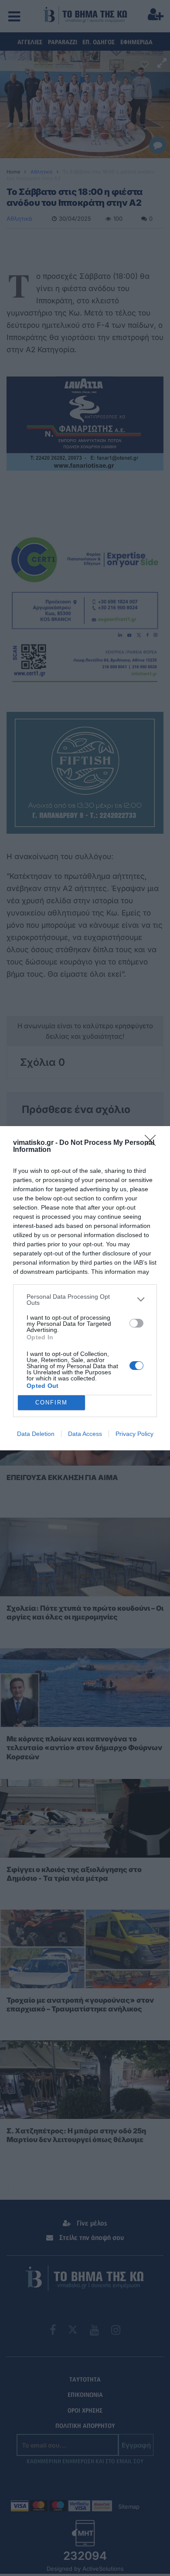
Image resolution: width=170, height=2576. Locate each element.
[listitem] (85, 1300)
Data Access (85, 1434)
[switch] (136, 1323)
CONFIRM (51, 1402)
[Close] (153, 1143)
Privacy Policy (134, 1434)
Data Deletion (36, 1434)
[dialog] (85, 1288)
